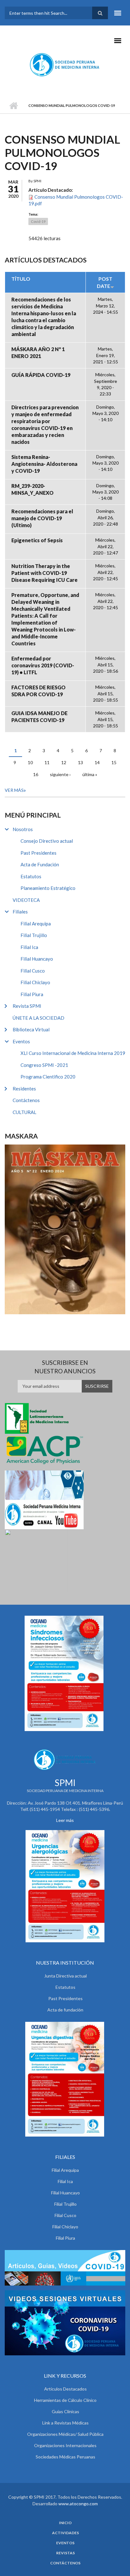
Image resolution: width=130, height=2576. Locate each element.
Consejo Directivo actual (47, 841)
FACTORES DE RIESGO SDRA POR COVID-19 (38, 691)
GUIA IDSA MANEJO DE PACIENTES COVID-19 (39, 717)
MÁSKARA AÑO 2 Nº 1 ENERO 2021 (38, 353)
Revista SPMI (27, 1006)
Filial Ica (29, 947)
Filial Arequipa (36, 924)
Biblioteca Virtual (31, 1029)
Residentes (24, 1089)
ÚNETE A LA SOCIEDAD (38, 1018)
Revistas (65, 2553)
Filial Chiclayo (35, 982)
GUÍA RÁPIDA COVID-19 (41, 375)
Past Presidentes (38, 853)
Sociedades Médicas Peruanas (65, 2457)
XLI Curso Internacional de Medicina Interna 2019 (73, 1053)
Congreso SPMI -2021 (44, 1065)
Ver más (14, 790)
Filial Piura (32, 994)
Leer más (65, 1820)
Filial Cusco (33, 971)
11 (47, 762)
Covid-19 (38, 221)
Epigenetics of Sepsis (37, 540)
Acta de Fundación (40, 864)
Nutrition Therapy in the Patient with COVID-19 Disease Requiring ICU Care (44, 573)
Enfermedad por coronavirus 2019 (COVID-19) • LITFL (43, 665)
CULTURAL (24, 1112)
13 (80, 762)
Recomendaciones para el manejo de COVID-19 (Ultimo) (42, 518)
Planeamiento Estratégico (48, 888)
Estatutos (31, 876)
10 (30, 762)
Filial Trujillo (34, 935)
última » (90, 774)
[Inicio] (65, 64)
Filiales (20, 912)
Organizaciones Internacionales (65, 2445)
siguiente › (60, 774)
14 (97, 762)
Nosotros (23, 829)
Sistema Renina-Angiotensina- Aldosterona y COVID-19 (44, 464)
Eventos (21, 1041)
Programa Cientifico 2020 (48, 1077)
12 (64, 762)
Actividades (65, 2533)
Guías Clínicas (65, 2411)
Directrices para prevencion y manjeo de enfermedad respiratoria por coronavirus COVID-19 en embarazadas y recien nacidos (45, 425)
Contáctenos (26, 1100)
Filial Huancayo (37, 959)
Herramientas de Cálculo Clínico (65, 2400)
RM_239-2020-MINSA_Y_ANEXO (32, 489)
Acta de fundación (65, 2010)
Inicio (13, 106)
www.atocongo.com (78, 2504)
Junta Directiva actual (65, 1976)
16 (36, 774)
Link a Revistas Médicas (65, 2423)
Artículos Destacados (65, 2389)
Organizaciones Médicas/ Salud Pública (65, 2434)
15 (114, 762)
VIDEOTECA (26, 900)
